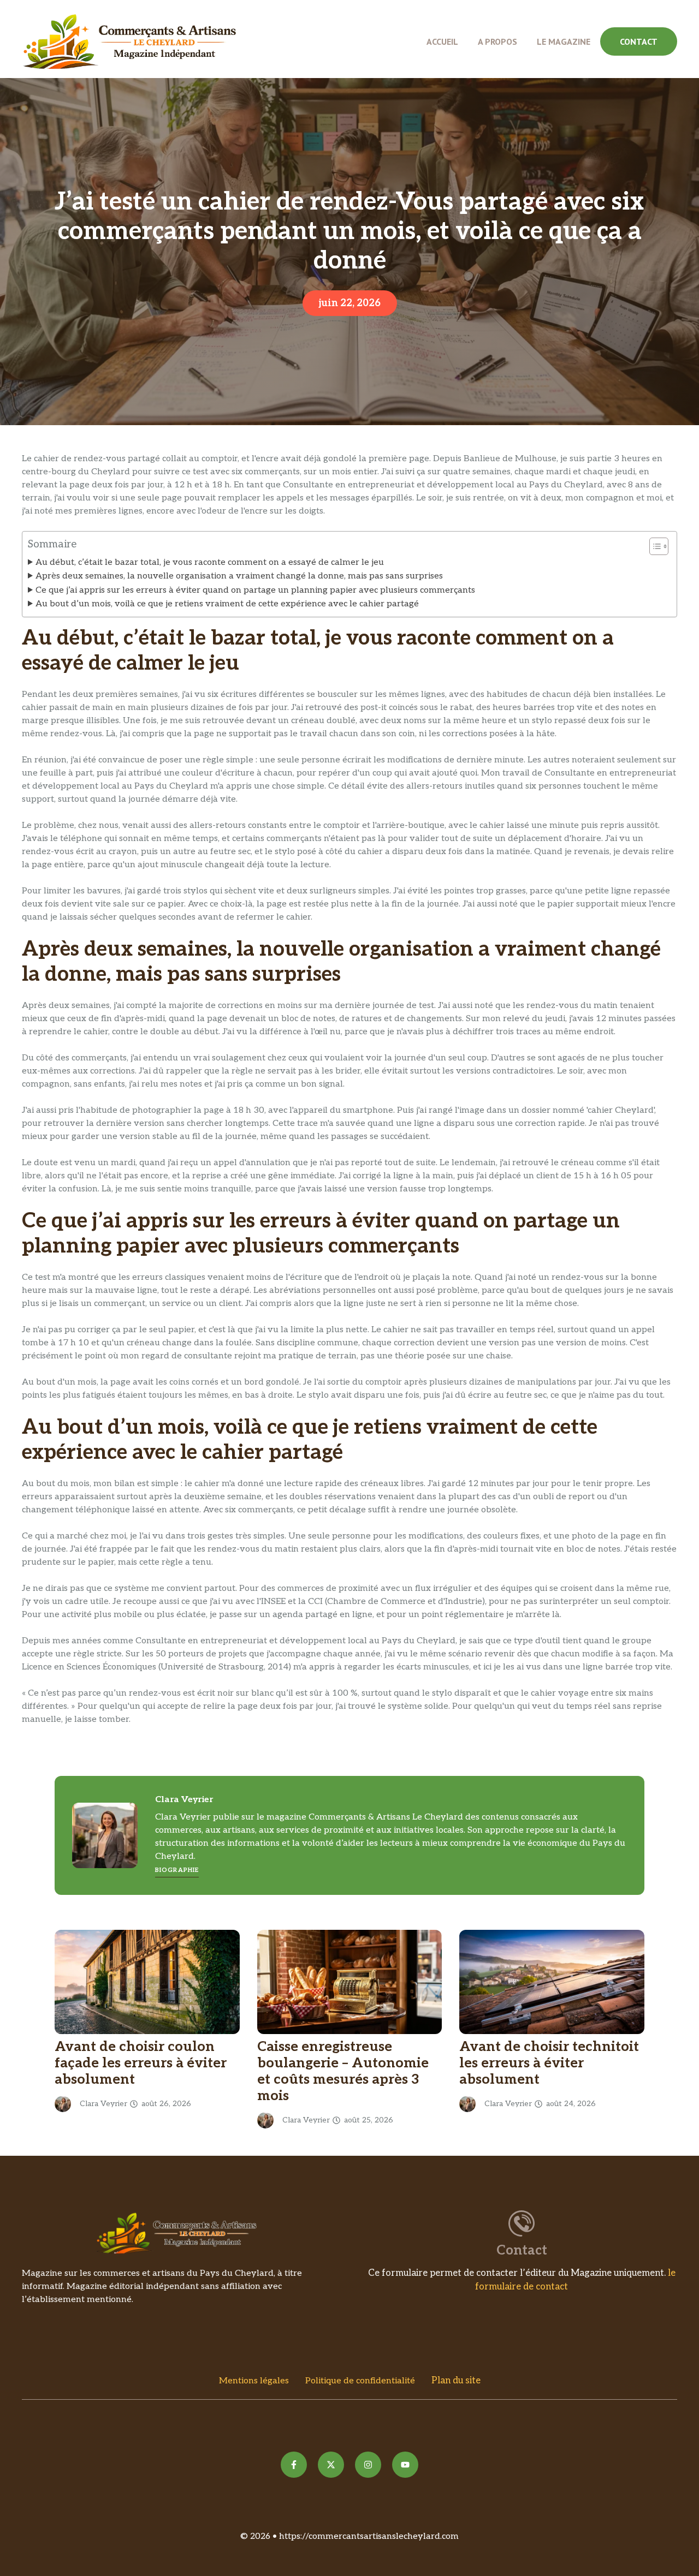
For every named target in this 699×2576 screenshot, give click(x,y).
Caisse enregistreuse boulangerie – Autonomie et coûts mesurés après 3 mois (343, 2071)
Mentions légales (254, 2381)
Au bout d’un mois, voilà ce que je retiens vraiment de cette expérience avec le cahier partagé (227, 604)
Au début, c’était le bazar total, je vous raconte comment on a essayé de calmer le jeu (210, 562)
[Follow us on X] (331, 2465)
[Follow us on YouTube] (405, 2465)
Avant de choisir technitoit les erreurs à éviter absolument (549, 2063)
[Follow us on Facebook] (294, 2465)
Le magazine (564, 41)
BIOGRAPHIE (177, 1870)
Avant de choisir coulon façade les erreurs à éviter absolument (141, 2063)
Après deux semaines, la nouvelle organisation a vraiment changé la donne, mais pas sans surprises (239, 576)
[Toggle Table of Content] (653, 546)
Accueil (442, 41)
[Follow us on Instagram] (368, 2465)
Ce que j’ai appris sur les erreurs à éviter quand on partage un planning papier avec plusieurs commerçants (255, 590)
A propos (497, 41)
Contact (639, 41)
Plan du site (456, 2381)
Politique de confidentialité (360, 2381)
